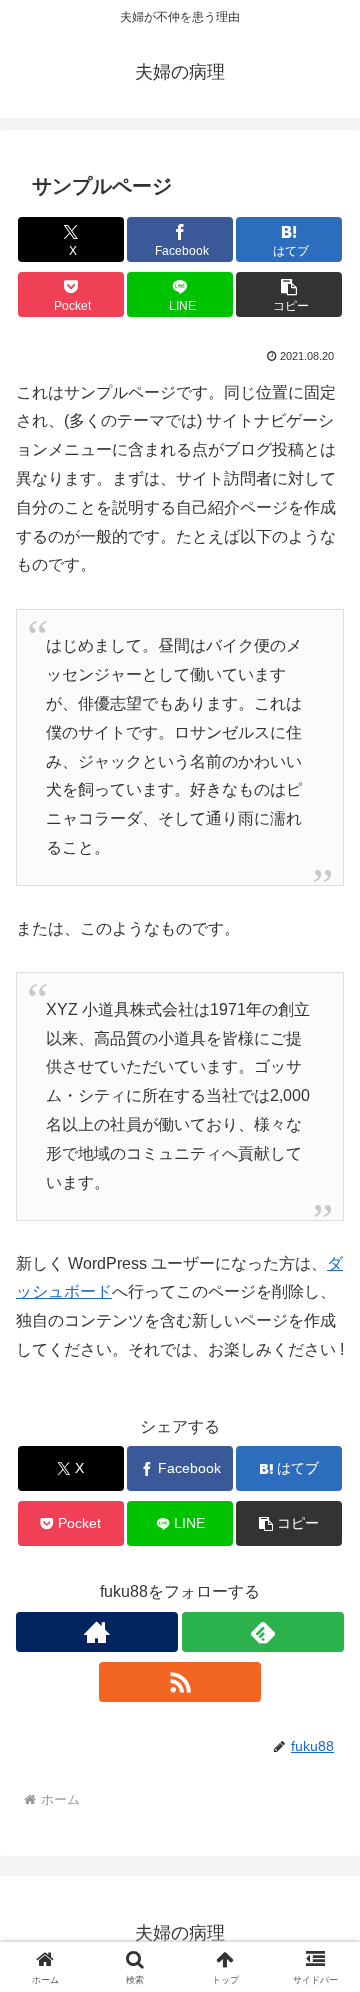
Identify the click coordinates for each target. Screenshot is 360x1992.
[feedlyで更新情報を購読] (263, 1632)
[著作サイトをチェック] (97, 1632)
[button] (289, 294)
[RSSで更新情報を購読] (180, 1682)
